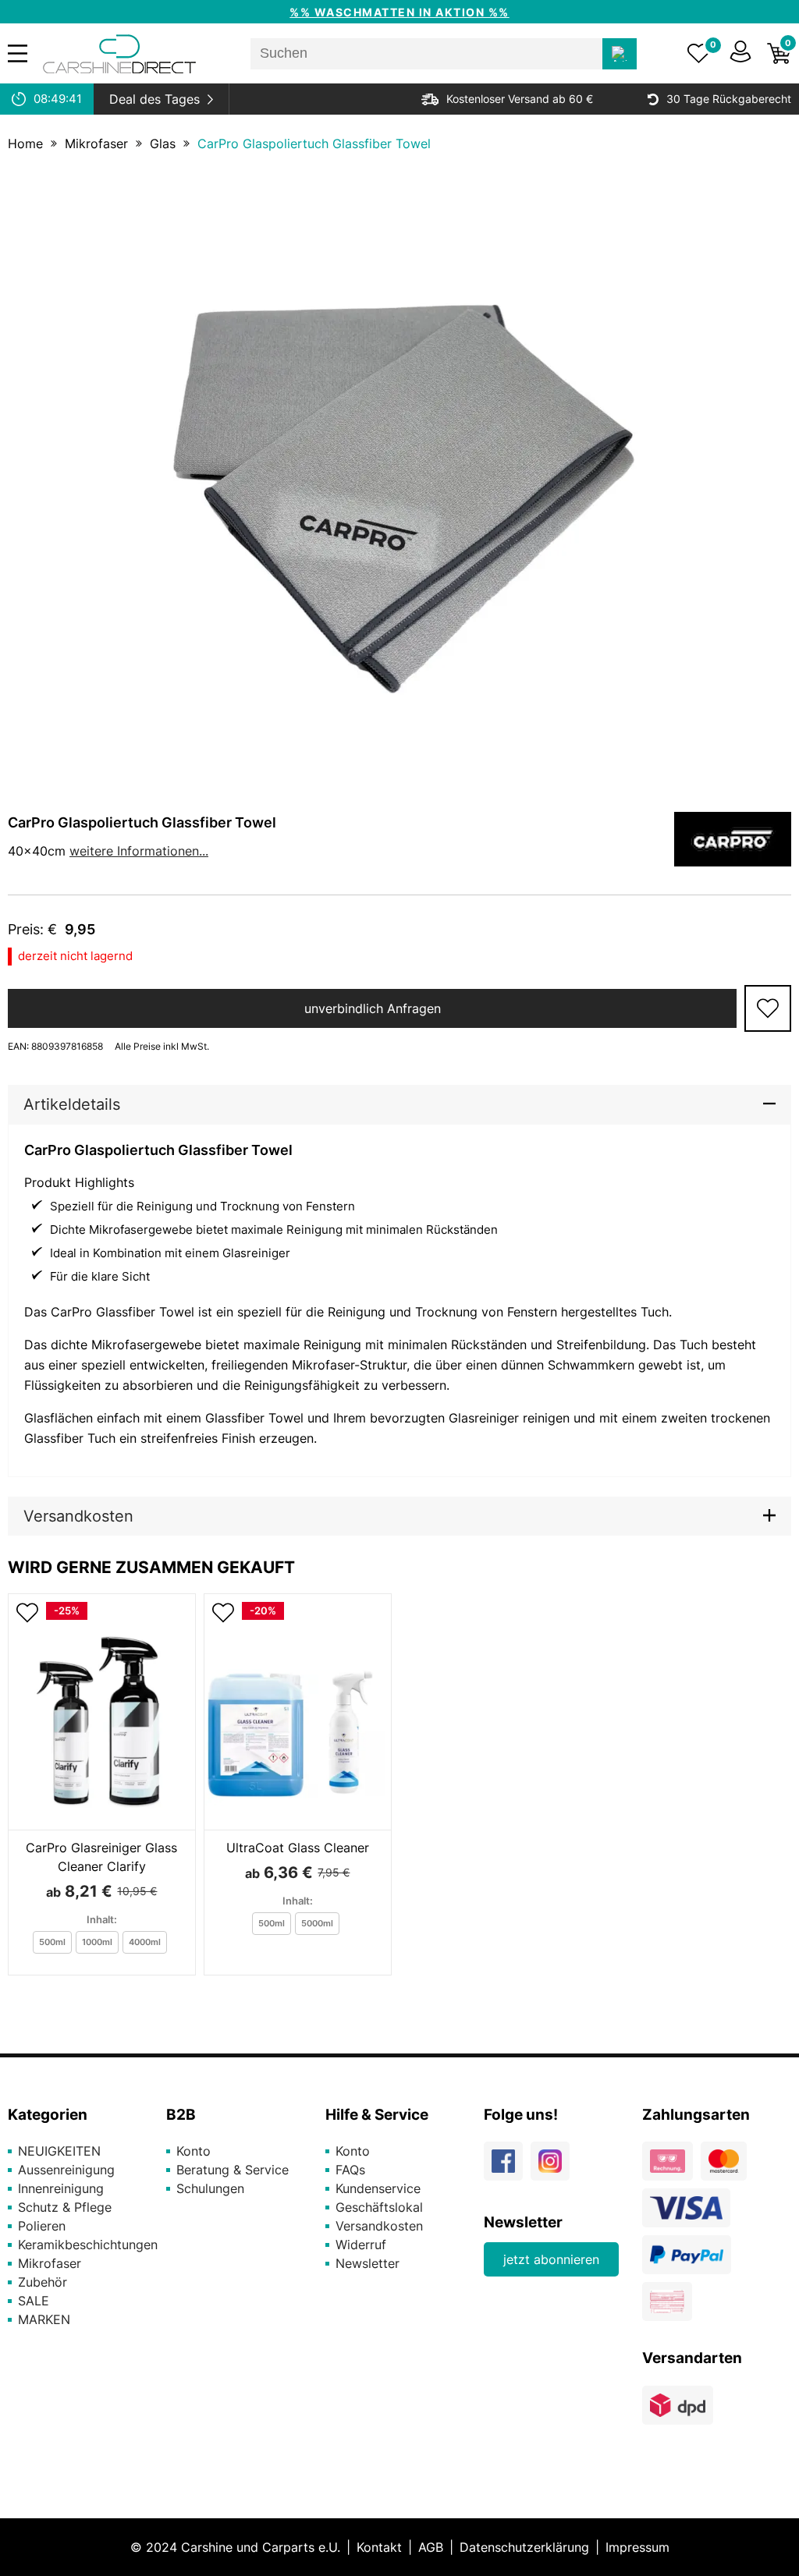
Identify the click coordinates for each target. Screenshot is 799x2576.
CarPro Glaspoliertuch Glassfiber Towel (314, 144)
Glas (163, 144)
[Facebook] (507, 2167)
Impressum (637, 2547)
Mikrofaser (96, 144)
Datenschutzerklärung (524, 2547)
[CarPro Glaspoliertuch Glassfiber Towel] (399, 477)
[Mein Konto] (740, 54)
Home (25, 144)
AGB (431, 2547)
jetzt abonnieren (551, 2259)
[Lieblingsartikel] (699, 54)
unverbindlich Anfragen (373, 1008)
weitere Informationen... (139, 851)
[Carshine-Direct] (119, 54)
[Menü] (18, 53)
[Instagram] (554, 2167)
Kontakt (379, 2547)
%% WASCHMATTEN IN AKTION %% (399, 12)
